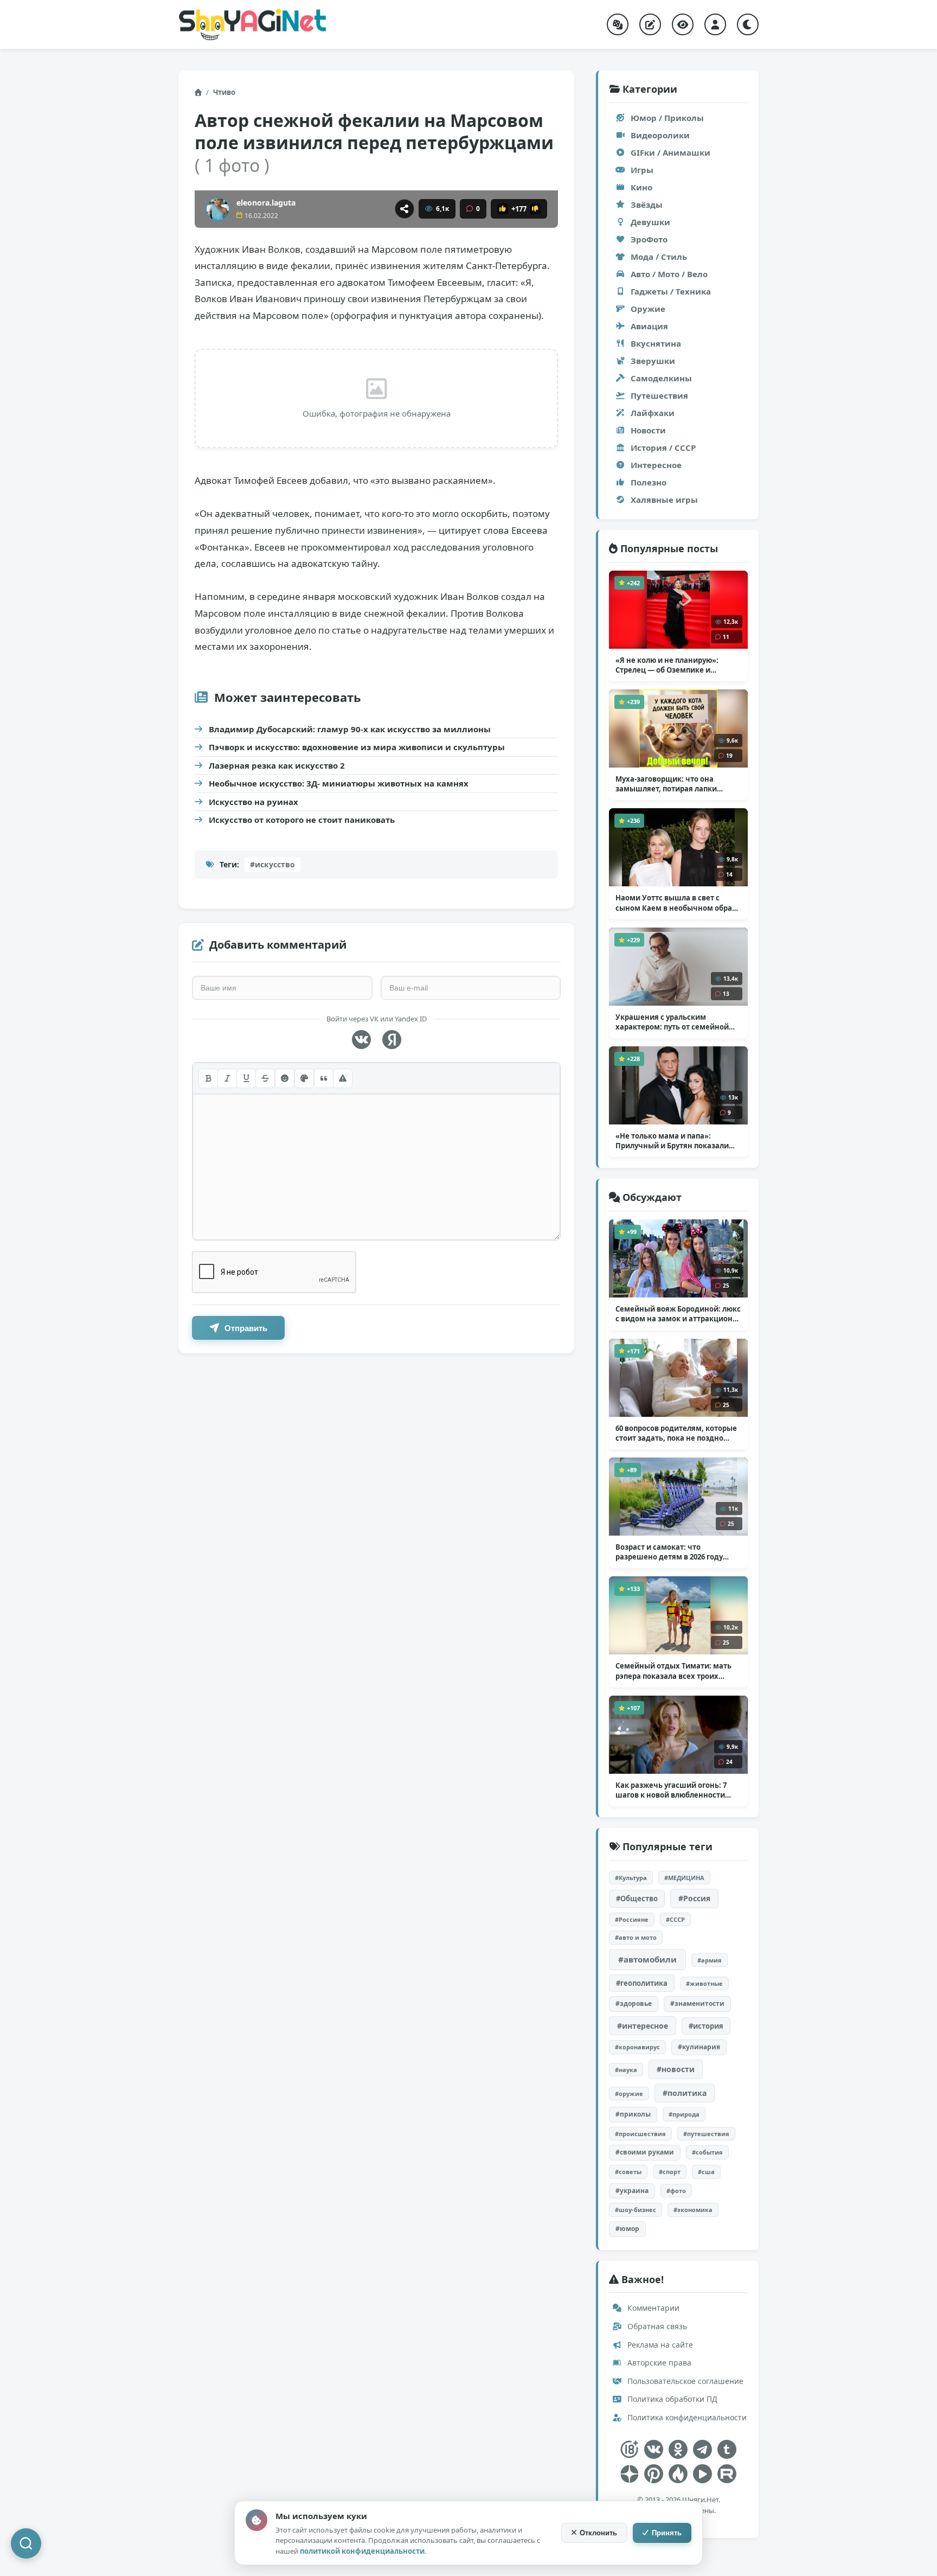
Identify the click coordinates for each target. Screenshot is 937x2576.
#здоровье (634, 2003)
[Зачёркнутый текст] (265, 1078)
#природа (684, 2114)
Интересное (656, 465)
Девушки (650, 222)
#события (707, 2152)
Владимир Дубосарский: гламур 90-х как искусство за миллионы (350, 729)
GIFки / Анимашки (670, 152)
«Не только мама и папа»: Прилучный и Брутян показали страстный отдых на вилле (672, 1141)
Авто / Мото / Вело (669, 274)
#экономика (693, 2210)
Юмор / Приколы (667, 118)
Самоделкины (661, 378)
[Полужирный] (208, 1078)
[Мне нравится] (503, 209)
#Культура (631, 1878)
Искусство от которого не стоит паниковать (302, 820)
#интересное (643, 2026)
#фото (676, 2191)
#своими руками (645, 2152)
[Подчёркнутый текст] (246, 1078)
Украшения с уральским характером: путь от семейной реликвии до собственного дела (675, 1022)
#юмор (627, 2229)
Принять (667, 2533)
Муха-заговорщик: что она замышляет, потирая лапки (666, 784)
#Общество (637, 1899)
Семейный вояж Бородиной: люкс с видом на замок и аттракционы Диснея (678, 1314)
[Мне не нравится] (535, 209)
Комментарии (652, 2308)
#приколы (633, 2114)
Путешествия (659, 395)
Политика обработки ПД (671, 2399)
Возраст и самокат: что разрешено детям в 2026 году (669, 1552)
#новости (676, 2069)
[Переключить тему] (748, 24)
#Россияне (632, 1919)
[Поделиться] (405, 209)
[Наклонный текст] (227, 1078)
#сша (706, 2172)
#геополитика (642, 1983)
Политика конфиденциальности (686, 2417)
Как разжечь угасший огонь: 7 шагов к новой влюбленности (671, 1790)
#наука (626, 2070)
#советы (628, 2172)
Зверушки (653, 361)
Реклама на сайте (659, 2345)
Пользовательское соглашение (684, 2381)
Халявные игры (664, 500)
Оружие (648, 309)
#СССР (675, 1919)
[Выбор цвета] (304, 1078)
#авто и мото (636, 1937)
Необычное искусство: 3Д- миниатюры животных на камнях (339, 783)
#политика (685, 2093)
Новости (648, 430)
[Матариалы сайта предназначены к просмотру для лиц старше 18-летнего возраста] (629, 2449)
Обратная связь (656, 2326)
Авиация (649, 326)
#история (706, 2026)
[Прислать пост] (650, 24)
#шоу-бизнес (636, 2210)
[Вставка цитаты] (324, 1078)
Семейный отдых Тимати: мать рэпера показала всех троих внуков (673, 1671)
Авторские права (658, 2363)
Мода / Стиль (659, 257)
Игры (642, 170)
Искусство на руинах (253, 802)
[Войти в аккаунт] (715, 24)
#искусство (272, 864)
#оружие (629, 2094)
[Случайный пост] (618, 24)
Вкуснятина (656, 343)
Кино (641, 187)
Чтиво (224, 92)
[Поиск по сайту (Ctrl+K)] (26, 2543)
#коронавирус (637, 2047)
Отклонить (598, 2533)
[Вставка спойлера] (343, 1078)
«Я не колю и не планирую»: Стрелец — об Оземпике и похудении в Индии (668, 665)
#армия (710, 1960)
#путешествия (706, 2134)
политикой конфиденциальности (362, 2551)
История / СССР (663, 448)
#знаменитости (697, 2003)
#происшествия (640, 2134)
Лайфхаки (653, 413)
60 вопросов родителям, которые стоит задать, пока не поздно (676, 1433)
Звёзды (647, 204)
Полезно (649, 482)
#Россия (694, 1898)
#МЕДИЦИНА (684, 1878)
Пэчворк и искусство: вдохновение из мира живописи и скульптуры (357, 747)
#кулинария (699, 2047)
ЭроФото (649, 239)
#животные (704, 1983)
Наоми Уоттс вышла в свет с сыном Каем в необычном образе (678, 903)
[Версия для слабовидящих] (683, 24)
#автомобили (647, 1959)
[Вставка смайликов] (285, 1078)
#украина (632, 2191)
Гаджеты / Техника (671, 291)
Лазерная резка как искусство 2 (277, 765)
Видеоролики (660, 135)
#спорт (670, 2172)
